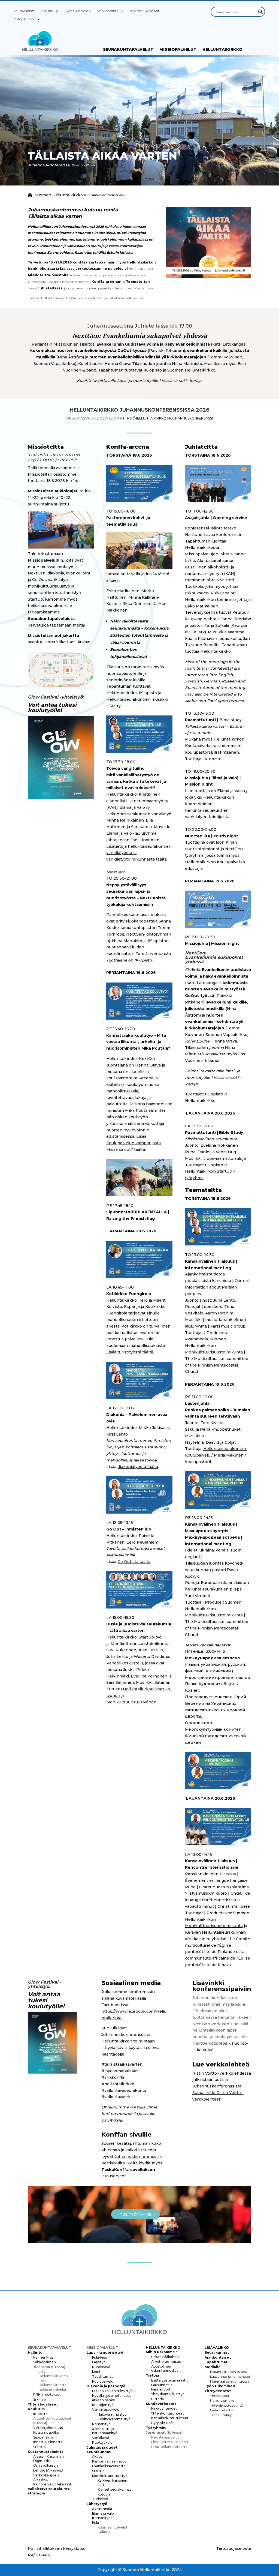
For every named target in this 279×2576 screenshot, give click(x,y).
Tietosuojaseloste (234, 2548)
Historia (157, 2399)
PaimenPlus (43, 2357)
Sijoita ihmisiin (45, 2437)
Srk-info (40, 2399)
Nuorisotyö (101, 2367)
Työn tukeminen (78, 11)
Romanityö (101, 2424)
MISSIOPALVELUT (178, 50)
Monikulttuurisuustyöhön (131, 1702)
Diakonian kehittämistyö (112, 2391)
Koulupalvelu (103, 2381)
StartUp (39, 2447)
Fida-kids (99, 2357)
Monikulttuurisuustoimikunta (214, 1352)
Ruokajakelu (102, 2442)
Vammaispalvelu (106, 2409)
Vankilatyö (101, 2438)
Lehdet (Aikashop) (48, 2470)
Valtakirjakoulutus (48, 2428)
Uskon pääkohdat (166, 2357)
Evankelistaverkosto (109, 2466)
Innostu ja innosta (48, 2442)
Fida (95, 2522)
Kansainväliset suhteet (170, 2418)
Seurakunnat (24, 11)
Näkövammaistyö (112, 2414)
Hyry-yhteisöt (163, 2423)
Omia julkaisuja (46, 2465)
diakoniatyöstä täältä (138, 1467)
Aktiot (97, 2456)
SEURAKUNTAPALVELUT (128, 50)
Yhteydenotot (25, 19)
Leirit (96, 2372)
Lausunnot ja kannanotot (162, 2387)
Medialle (47, 11)
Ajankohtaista (108, 11)
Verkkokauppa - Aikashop (46, 2477)
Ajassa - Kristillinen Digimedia (48, 2459)
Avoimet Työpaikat (145, 11)
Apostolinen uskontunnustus (165, 2369)
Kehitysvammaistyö (114, 2419)
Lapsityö (99, 2362)
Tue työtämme (136, 2214)
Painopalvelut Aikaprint (52, 2484)
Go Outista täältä (134, 1562)
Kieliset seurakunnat (114, 2489)
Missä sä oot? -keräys (182, 381)
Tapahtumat (102, 2376)
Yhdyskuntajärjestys (168, 2394)
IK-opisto (40, 2414)
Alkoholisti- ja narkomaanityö (105, 2431)
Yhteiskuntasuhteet (168, 2413)
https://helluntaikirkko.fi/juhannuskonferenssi (166, 418)
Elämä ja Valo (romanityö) (103, 2516)
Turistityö (100, 2499)
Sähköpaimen (45, 2362)
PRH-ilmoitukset (47, 2394)
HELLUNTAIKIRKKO (222, 50)
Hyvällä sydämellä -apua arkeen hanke (112, 2398)
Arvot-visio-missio (166, 2361)
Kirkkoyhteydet (164, 2408)
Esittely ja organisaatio (170, 2380)
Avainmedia (102, 2509)
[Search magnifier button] (260, 12)
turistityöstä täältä (135, 1352)
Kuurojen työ (103, 2405)
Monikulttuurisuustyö (110, 2476)
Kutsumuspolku (46, 2432)
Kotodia (104, 2494)
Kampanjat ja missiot (109, 2461)
